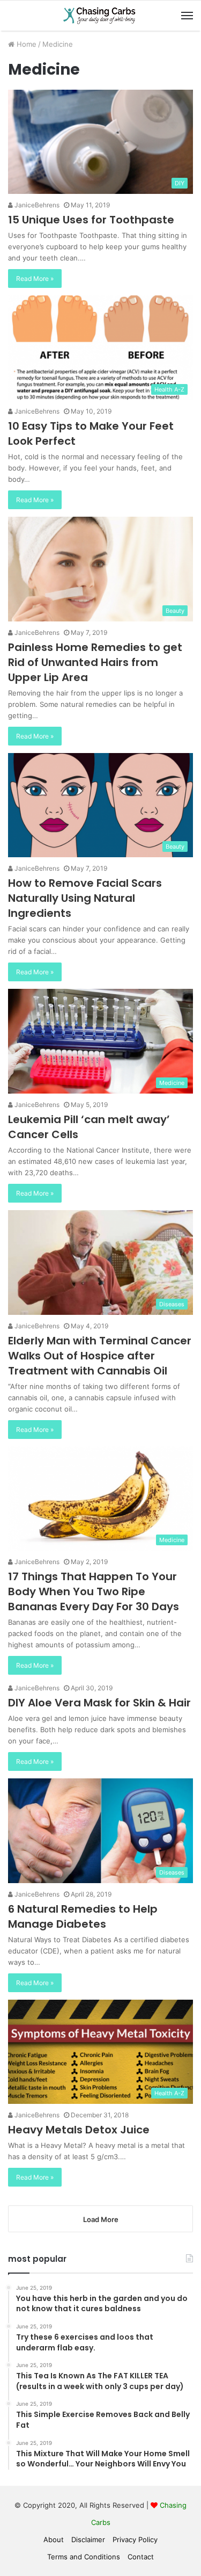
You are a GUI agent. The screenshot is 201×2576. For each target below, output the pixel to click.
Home (25, 44)
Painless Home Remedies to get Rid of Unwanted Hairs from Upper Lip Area (95, 662)
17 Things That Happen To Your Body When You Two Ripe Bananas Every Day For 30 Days (94, 1591)
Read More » (35, 278)
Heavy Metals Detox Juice (79, 2130)
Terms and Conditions (84, 2557)
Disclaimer (88, 2539)
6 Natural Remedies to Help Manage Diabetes (83, 1916)
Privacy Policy (135, 2539)
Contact (141, 2557)
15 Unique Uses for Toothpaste (91, 220)
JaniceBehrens (36, 205)
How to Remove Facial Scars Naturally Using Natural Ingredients (85, 898)
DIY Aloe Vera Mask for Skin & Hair (99, 1703)
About (54, 2539)
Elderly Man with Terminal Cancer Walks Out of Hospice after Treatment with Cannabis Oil (100, 1356)
